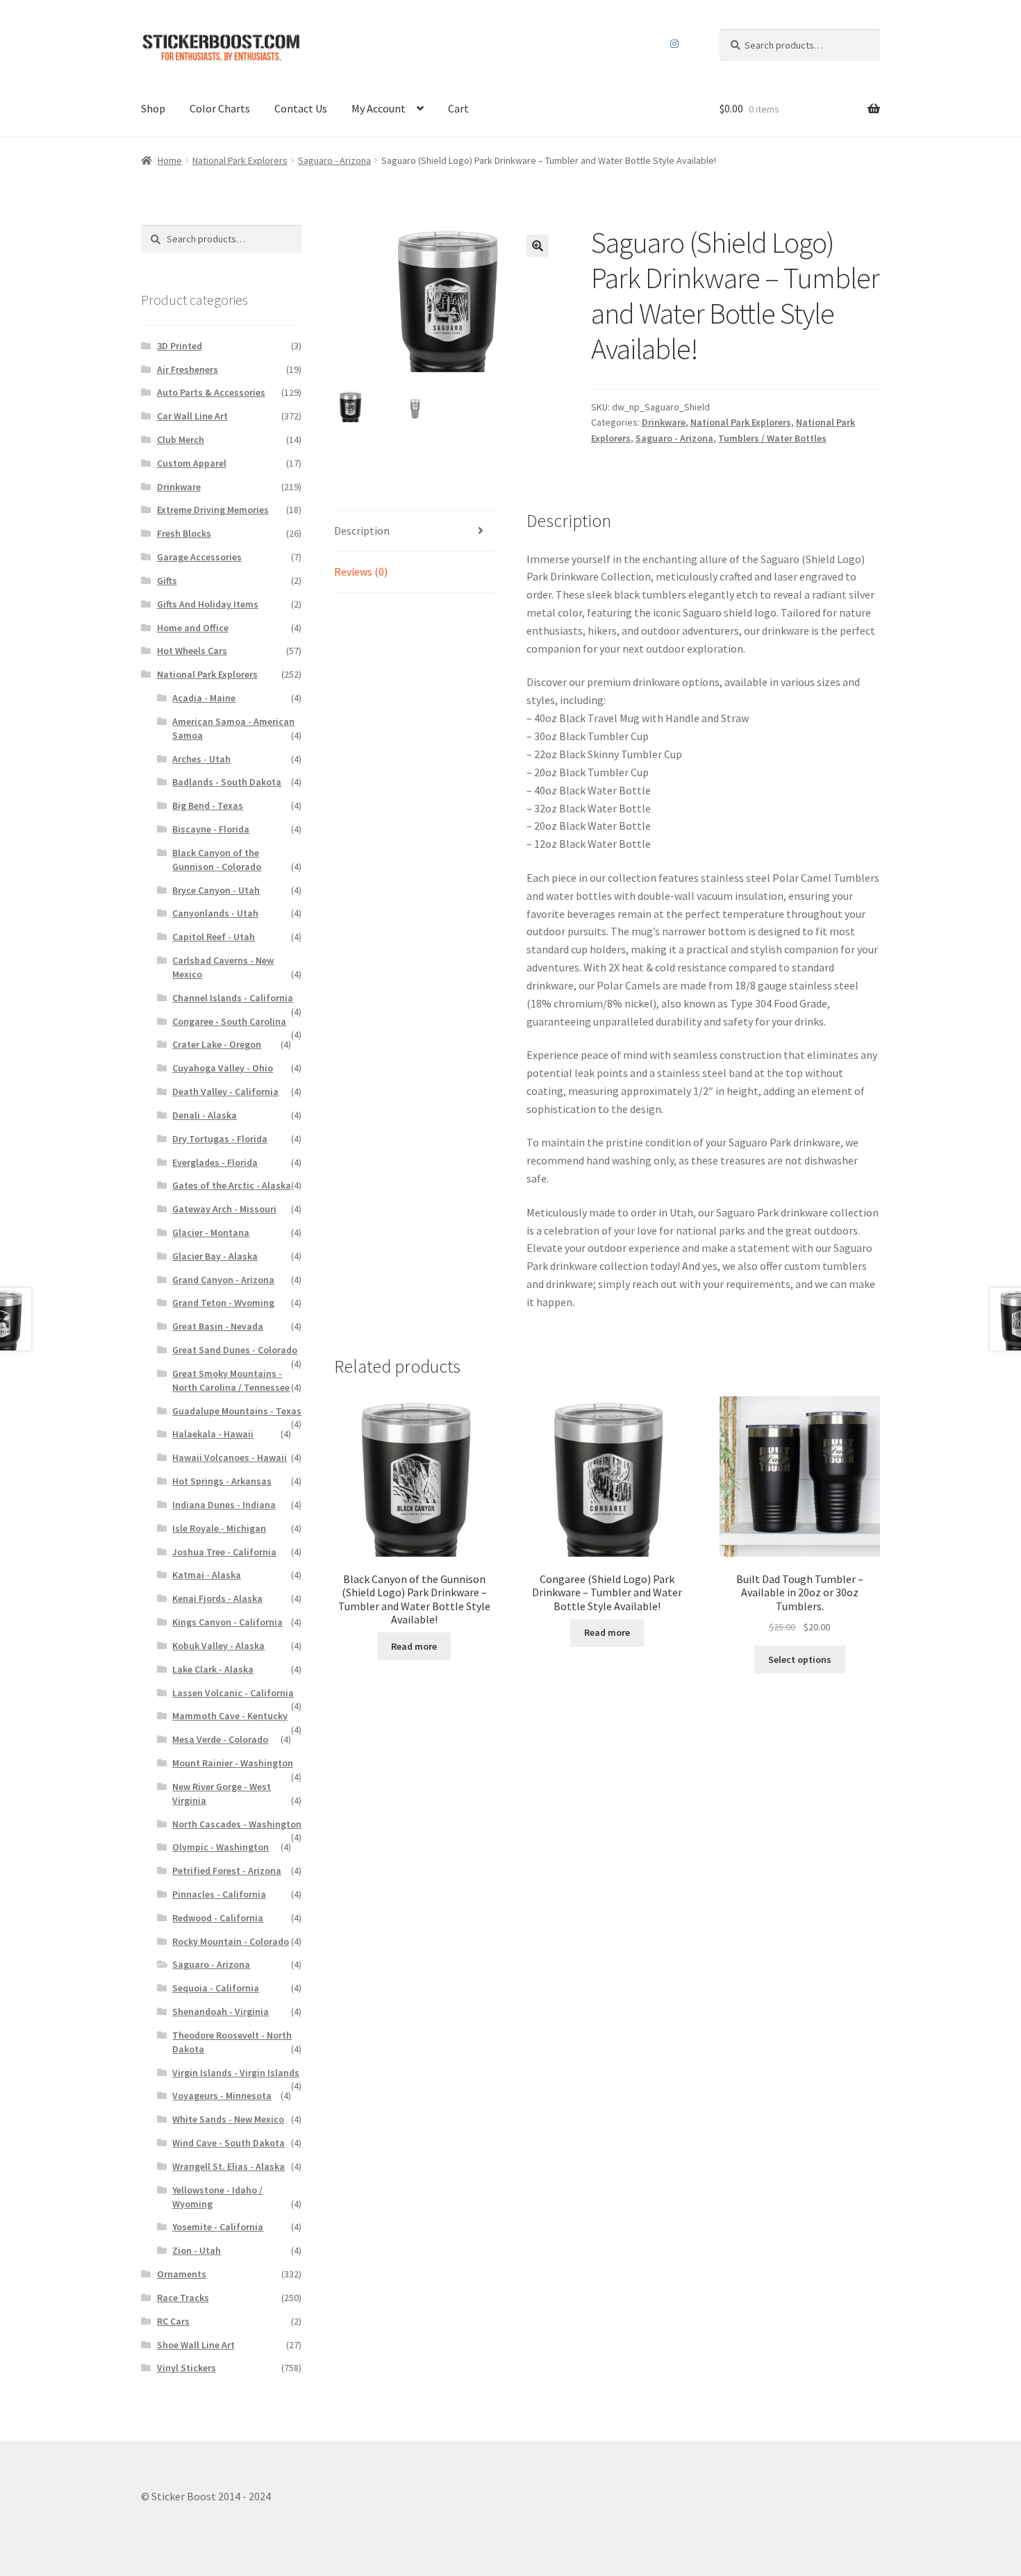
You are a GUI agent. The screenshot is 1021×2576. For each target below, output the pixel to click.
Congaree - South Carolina (229, 1021)
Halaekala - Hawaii (213, 1434)
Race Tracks (183, 2298)
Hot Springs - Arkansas (222, 1481)
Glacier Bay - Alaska (215, 1256)
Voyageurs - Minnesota (222, 2096)
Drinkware (664, 422)
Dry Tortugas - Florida (220, 1139)
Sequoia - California (216, 1988)
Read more (414, 1646)
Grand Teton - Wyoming (223, 1303)
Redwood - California (218, 1918)
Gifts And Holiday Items (208, 604)
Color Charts (220, 108)
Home (170, 160)
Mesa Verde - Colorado (220, 1739)
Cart (458, 108)
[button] (538, 246)
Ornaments (182, 2274)
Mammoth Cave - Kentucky (230, 1716)
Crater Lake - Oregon (217, 1044)
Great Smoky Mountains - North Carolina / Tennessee (231, 1380)
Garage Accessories (199, 557)
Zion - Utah (197, 2250)
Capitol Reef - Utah (214, 937)
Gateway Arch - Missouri (224, 1209)
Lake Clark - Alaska (213, 1669)
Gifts (167, 580)
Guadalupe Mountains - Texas (237, 1411)
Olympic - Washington (221, 1847)
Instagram (675, 44)
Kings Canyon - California (227, 1622)
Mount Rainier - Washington (233, 1763)
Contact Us (301, 108)
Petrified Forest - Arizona (227, 1871)
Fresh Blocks (184, 533)
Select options (800, 1659)
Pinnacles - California (219, 1894)
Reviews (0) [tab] (361, 571)
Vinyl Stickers (186, 2368)
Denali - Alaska (205, 1115)
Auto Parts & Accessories (211, 392)
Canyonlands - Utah (215, 913)
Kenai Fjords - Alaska (217, 1598)
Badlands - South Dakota (227, 782)
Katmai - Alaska (207, 1575)
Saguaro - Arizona (334, 160)
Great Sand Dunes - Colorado (235, 1350)
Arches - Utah (201, 759)
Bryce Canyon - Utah (216, 890)
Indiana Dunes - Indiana (224, 1505)
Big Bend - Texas (208, 805)
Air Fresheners (188, 369)
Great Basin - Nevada (218, 1326)
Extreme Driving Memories (213, 510)
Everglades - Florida (215, 1162)
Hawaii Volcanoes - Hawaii (230, 1457)
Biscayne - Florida (211, 829)
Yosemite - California (218, 2227)
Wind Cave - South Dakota (229, 2143)
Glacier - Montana (211, 1232)
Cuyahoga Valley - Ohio (223, 1068)
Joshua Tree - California (224, 1552)
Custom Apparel (192, 463)
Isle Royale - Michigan (219, 1528)
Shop (153, 108)
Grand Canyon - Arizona (223, 1280)
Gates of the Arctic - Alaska (232, 1185)
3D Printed (180, 346)
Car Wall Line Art (192, 416)
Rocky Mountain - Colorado (231, 1941)
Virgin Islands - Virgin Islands (236, 2073)
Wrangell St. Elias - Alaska (229, 2166)
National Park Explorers (240, 160)
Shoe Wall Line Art (196, 2345)
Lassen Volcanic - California (233, 1693)
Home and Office (193, 628)
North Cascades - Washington (237, 1824)
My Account (379, 108)
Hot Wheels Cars (192, 651)
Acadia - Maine (204, 698)
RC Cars (173, 2321)
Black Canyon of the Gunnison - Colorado (217, 860)
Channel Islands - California (233, 998)
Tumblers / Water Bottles (772, 438)
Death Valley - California (225, 1092)
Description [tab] (362, 530)
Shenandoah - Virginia (221, 2012)
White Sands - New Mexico (228, 2119)
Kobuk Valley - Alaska (218, 1646)
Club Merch (181, 440)
